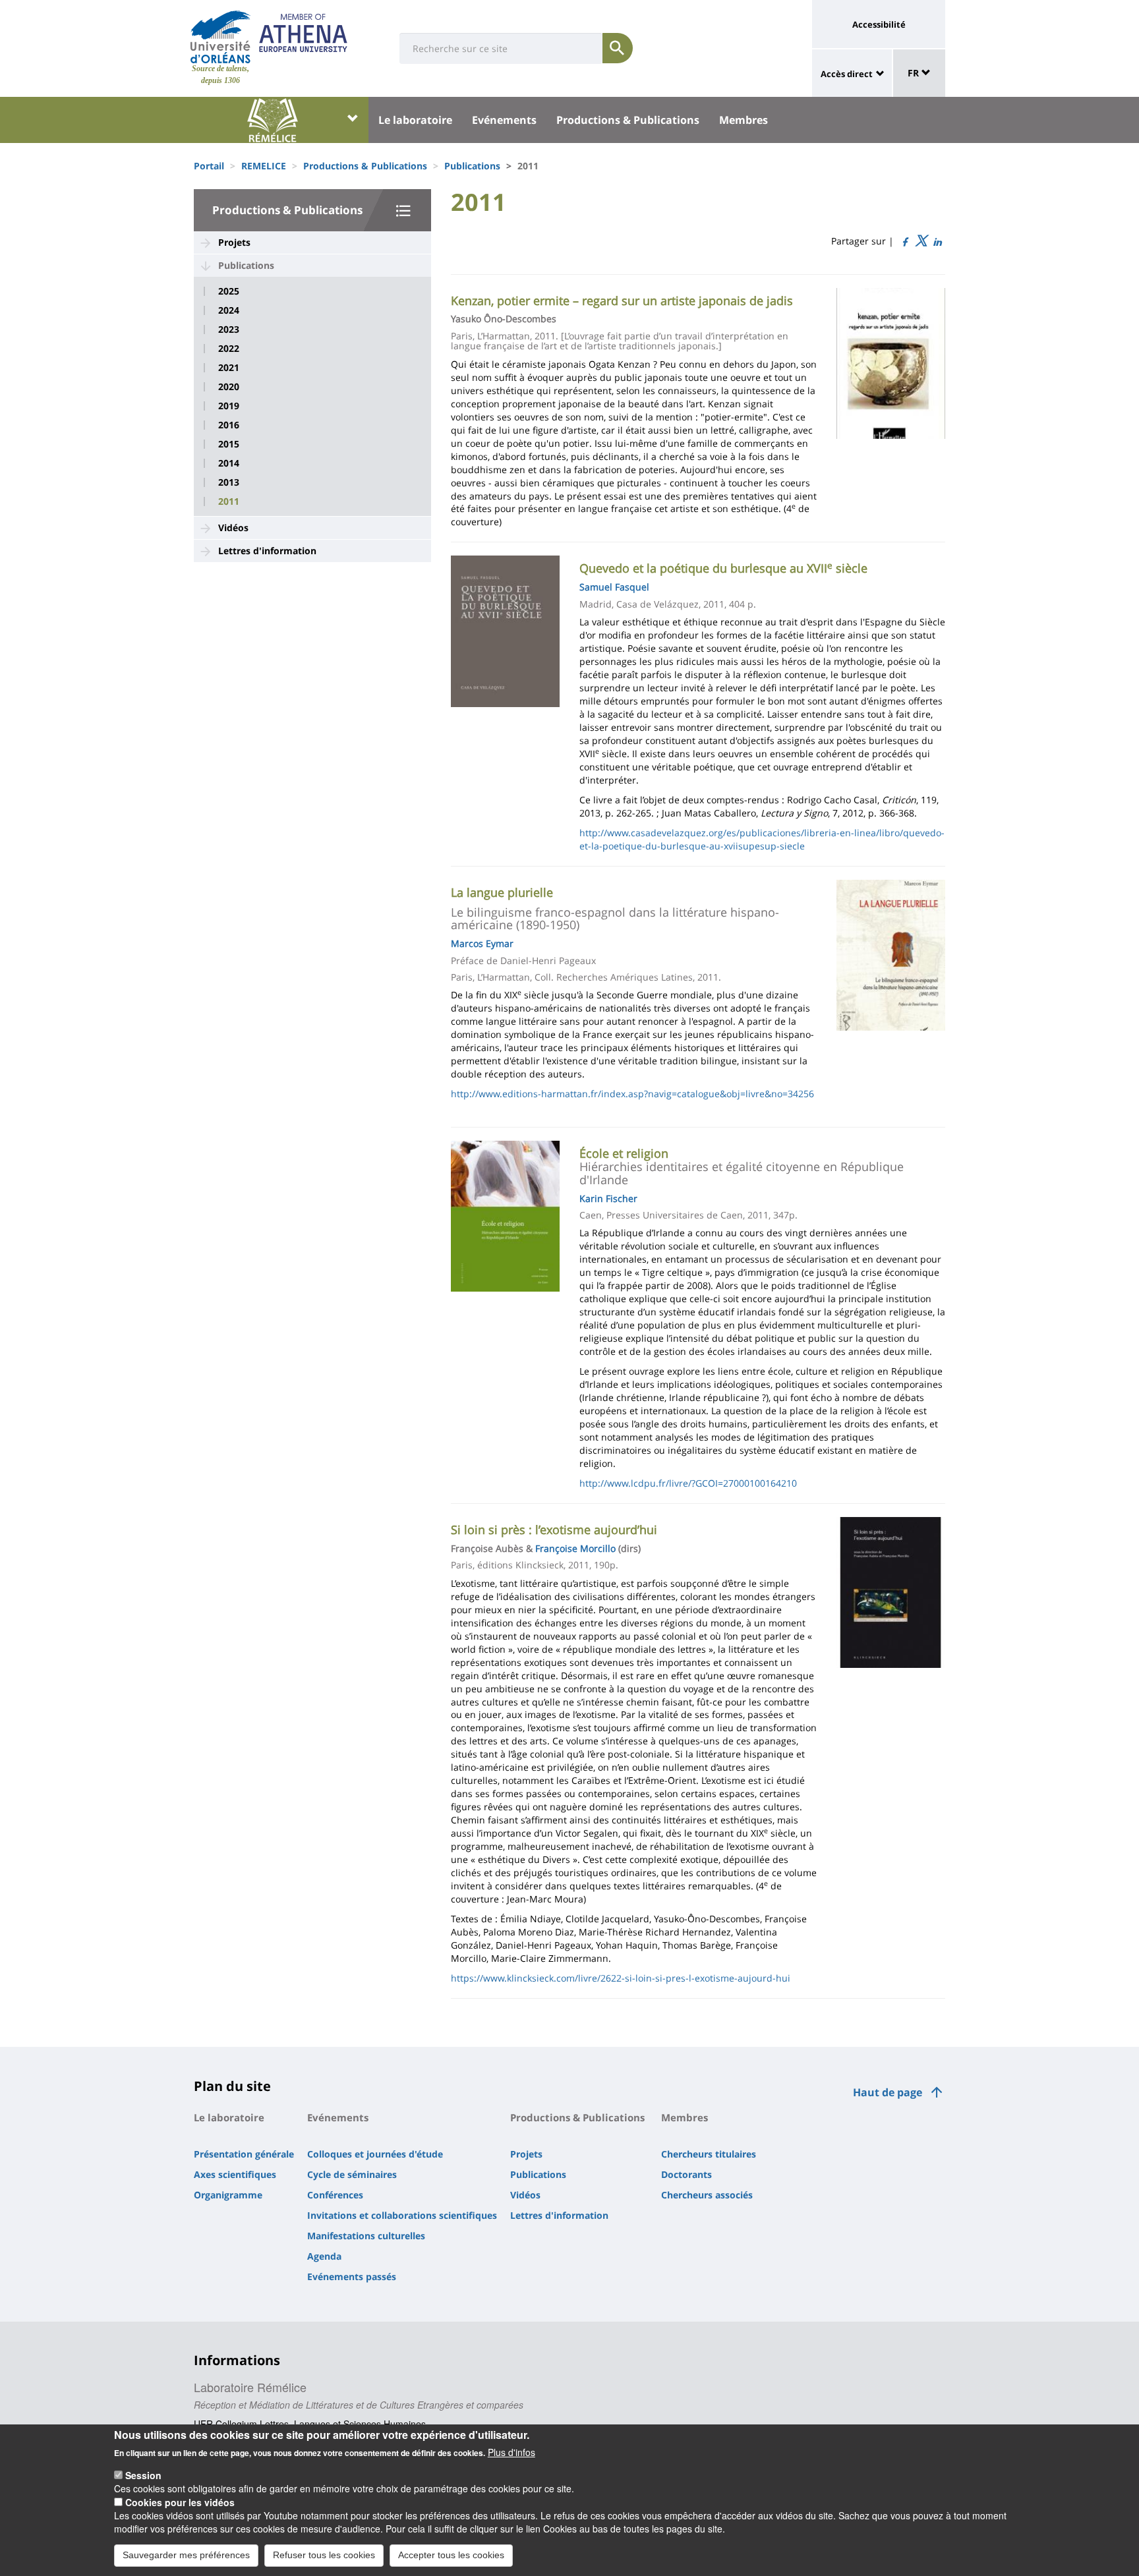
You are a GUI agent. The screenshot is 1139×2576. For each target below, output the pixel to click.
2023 (229, 329)
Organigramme (228, 2195)
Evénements (504, 120)
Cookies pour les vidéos (180, 2502)
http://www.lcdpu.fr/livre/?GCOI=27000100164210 (688, 1483)
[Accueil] (220, 37)
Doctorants (686, 2174)
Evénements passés (352, 2276)
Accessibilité (879, 24)
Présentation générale (244, 2154)
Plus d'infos (511, 2452)
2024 (229, 310)
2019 (229, 406)
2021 (229, 368)
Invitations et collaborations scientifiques (402, 2215)
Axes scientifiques (235, 2174)
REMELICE (264, 166)
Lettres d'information (267, 551)
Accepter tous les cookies (451, 2555)
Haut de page (888, 2092)
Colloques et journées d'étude (375, 2154)
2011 (229, 501)
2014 (229, 463)
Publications (472, 166)
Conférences (335, 2195)
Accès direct (847, 74)
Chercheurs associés (707, 2195)
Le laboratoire (415, 120)
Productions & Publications (628, 120)
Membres (744, 120)
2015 (229, 444)
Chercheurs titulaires (709, 2154)
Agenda (324, 2256)
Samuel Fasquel (614, 587)
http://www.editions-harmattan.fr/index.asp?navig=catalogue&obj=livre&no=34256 (632, 1094)
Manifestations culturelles (366, 2236)
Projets (234, 242)
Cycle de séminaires (352, 2174)
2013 (229, 482)
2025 (229, 291)
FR (915, 73)
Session (143, 2475)
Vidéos (233, 528)
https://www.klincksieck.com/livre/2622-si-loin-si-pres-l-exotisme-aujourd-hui (621, 1978)
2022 (229, 349)
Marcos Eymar (482, 943)
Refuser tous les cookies (324, 2555)
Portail (209, 166)
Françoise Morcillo (575, 1548)
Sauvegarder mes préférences (186, 2555)
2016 (229, 425)
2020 (229, 387)
